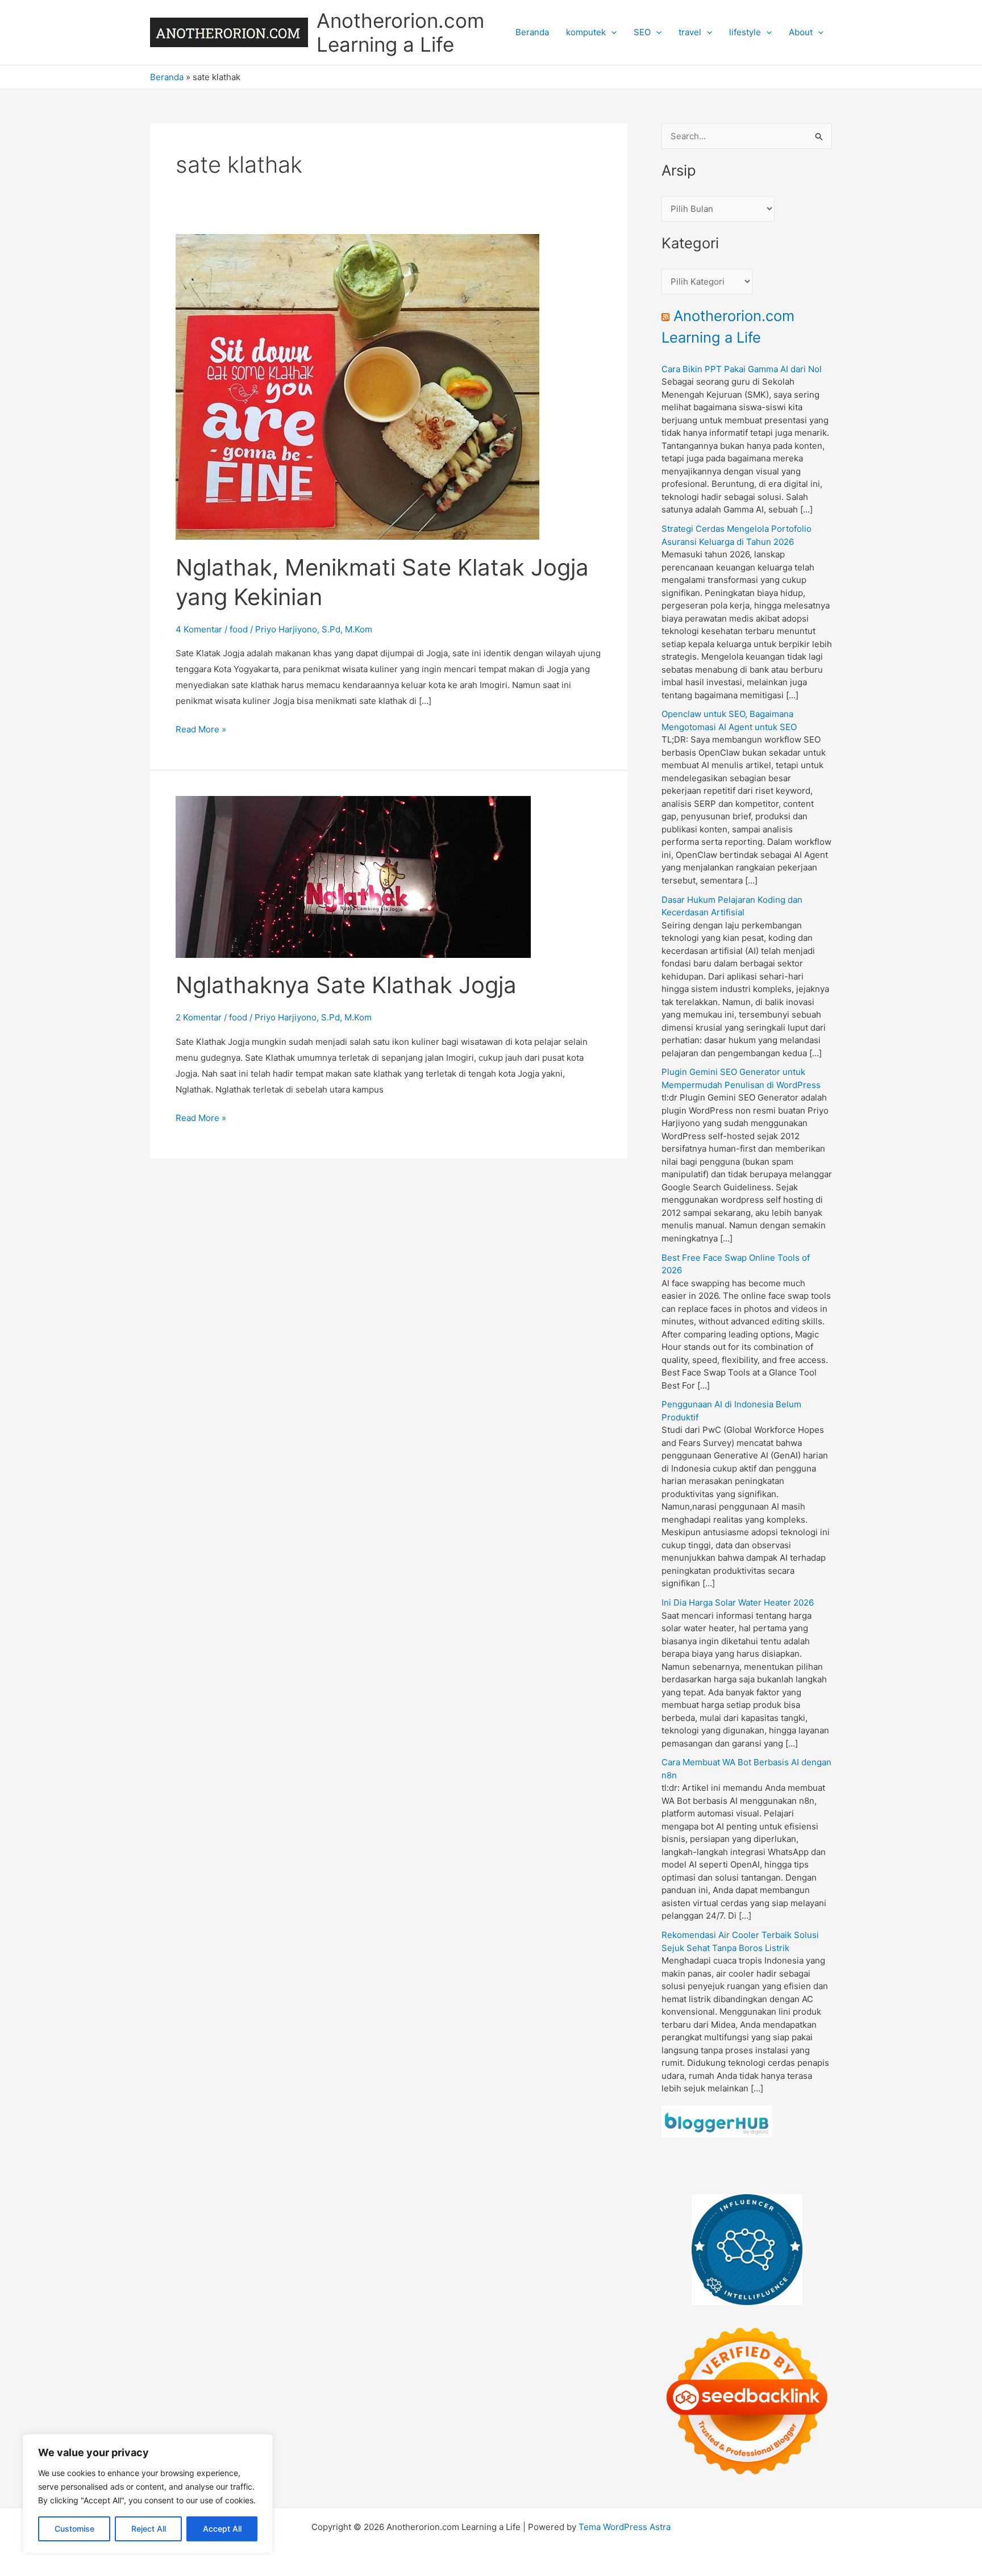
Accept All (222, 2529)
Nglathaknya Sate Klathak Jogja (346, 985)
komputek (586, 32)
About (801, 32)
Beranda (532, 32)
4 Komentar (199, 629)
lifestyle (745, 32)
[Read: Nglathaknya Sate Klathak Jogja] (353, 876)
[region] (148, 2494)
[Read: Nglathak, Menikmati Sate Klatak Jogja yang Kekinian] (357, 386)
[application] (611, 32)
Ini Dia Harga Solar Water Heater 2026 (738, 1602)
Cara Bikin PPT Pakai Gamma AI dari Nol (742, 369)
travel (690, 32)
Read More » (201, 730)
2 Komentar (199, 1017)
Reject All (149, 2529)
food (239, 629)
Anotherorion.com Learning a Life (400, 32)
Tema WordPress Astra (625, 2527)
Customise (74, 2529)
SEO (642, 32)
